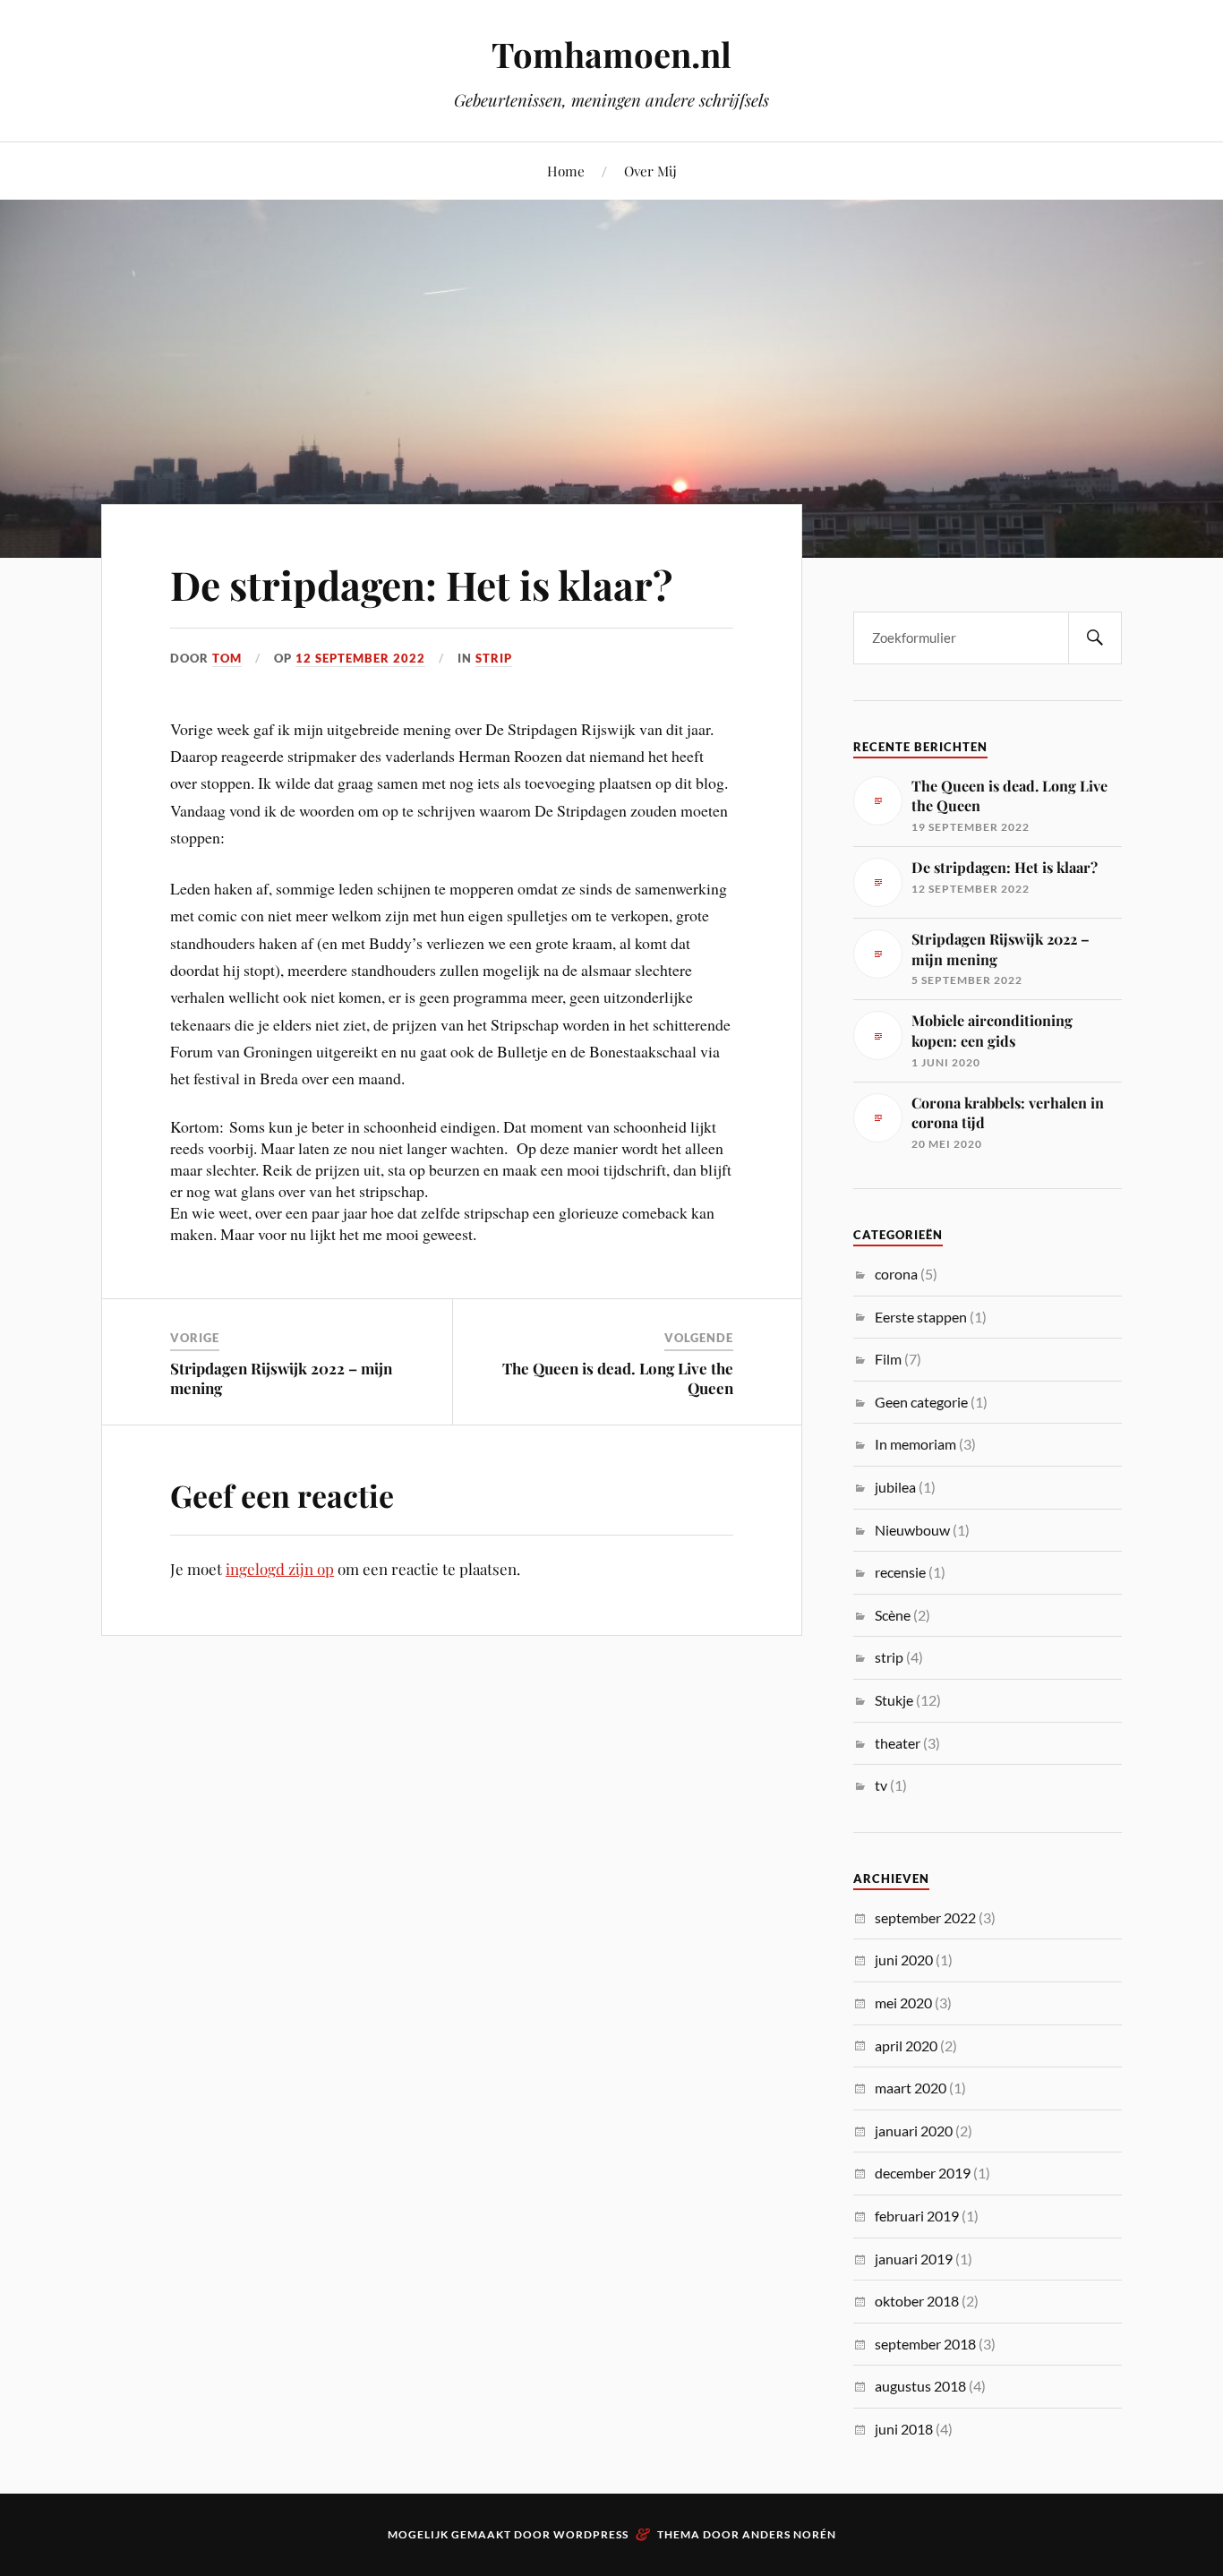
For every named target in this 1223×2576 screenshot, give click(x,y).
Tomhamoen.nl (611, 54)
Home (566, 171)
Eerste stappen (921, 1317)
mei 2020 (903, 2003)
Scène (893, 1615)
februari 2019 (917, 2216)
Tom (227, 658)
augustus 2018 (920, 2386)
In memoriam (915, 1444)
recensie (900, 1572)
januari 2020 (914, 2131)
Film (888, 1359)
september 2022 (925, 1917)
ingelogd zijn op (280, 1569)
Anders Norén (789, 2534)
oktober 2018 (917, 2301)
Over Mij (650, 171)
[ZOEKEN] (1095, 638)
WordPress (591, 2534)
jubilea (895, 1487)
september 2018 (925, 2344)
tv (881, 1785)
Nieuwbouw (912, 1530)
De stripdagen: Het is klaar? (421, 584)
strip (494, 658)
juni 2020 (904, 1960)
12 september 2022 (360, 658)
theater (898, 1743)
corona (896, 1274)
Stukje (894, 1700)
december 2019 (923, 2173)
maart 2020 (911, 2088)
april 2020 (906, 2045)
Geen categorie (921, 1402)
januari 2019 (914, 2259)
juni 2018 (904, 2429)
